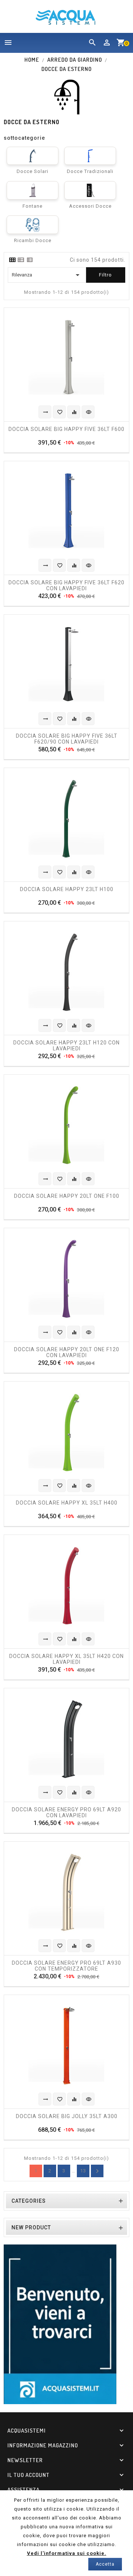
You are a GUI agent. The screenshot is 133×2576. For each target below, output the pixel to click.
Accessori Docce (90, 206)
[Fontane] (33, 190)
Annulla (97, 2171)
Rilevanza (47, 275)
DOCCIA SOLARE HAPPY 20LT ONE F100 (67, 1196)
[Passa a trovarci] (60, 2324)
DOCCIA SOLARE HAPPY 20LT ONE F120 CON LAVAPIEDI (67, 1352)
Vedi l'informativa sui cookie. (67, 2553)
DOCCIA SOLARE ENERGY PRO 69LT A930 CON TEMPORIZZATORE (66, 1965)
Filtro (105, 275)
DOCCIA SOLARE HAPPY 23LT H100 (67, 889)
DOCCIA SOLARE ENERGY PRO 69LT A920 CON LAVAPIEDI (66, 1812)
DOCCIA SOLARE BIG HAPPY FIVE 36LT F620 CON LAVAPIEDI (66, 585)
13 (83, 2171)
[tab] (12, 260)
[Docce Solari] (33, 156)
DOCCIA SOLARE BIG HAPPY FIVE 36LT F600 (66, 429)
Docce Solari (33, 171)
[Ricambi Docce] (33, 225)
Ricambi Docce (33, 240)
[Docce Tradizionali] (90, 156)
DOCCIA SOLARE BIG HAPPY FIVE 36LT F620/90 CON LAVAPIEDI (67, 738)
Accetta (105, 2564)
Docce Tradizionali (90, 171)
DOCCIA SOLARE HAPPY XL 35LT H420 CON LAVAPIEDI (66, 1659)
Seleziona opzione (45, 412)
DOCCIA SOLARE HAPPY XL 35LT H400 (67, 1503)
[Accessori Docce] (90, 190)
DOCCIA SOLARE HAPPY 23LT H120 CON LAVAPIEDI (66, 1045)
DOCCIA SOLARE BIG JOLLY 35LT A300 (67, 2116)
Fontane (33, 206)
